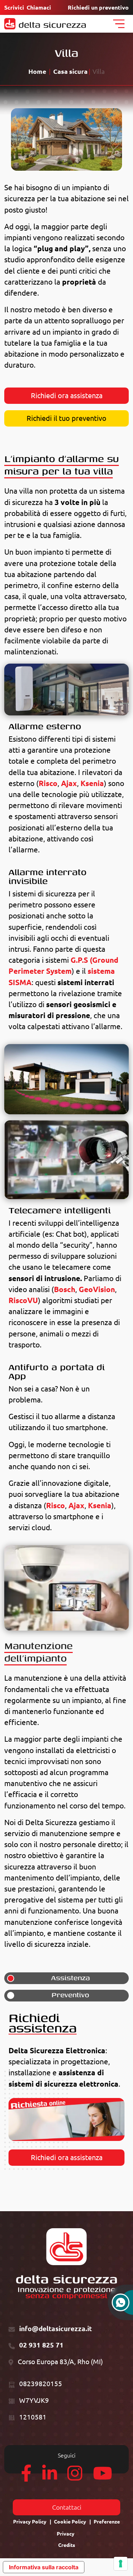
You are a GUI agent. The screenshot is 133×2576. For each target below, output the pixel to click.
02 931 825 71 (41, 2345)
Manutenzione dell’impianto (38, 1652)
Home (37, 72)
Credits (67, 2545)
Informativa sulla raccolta (44, 2567)
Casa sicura (70, 72)
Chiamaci (39, 7)
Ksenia (92, 783)
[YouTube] (102, 2477)
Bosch (65, 1289)
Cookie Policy (70, 2522)
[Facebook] (26, 2477)
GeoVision (97, 1289)
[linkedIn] (50, 2477)
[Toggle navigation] (119, 24)
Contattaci (67, 2507)
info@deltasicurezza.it (56, 2329)
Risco (48, 783)
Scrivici (14, 7)
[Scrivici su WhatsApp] (121, 2306)
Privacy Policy (30, 2522)
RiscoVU (23, 1300)
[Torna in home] (45, 24)
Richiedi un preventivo (98, 7)
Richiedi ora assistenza (67, 396)
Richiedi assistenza (43, 2023)
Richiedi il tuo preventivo (66, 418)
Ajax (69, 783)
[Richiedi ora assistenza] (66, 2119)
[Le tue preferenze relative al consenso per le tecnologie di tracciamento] (121, 2564)
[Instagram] (75, 2477)
